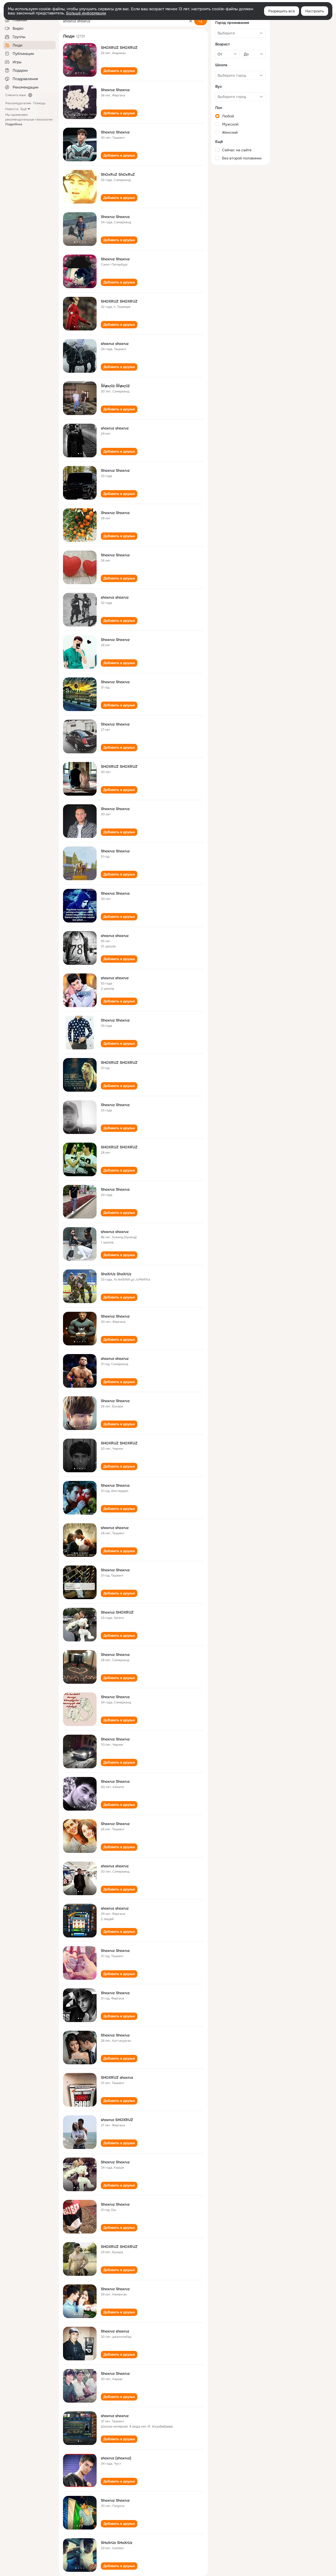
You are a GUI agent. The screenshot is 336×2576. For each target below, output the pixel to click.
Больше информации (86, 13)
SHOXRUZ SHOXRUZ (119, 48)
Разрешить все (282, 11)
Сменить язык (16, 95)
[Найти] (201, 21)
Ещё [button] (24, 109)
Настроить (315, 11)
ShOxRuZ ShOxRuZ (118, 174)
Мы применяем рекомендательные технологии (29, 120)
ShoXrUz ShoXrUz (116, 1274)
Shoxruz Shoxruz (115, 90)
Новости (12, 109)
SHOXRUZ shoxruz (117, 2077)
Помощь (39, 103)
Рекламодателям (18, 103)
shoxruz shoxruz (115, 344)
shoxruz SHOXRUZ (117, 2120)
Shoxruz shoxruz (115, 2331)
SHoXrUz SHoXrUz (117, 2543)
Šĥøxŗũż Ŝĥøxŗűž (115, 386)
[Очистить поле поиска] (191, 21)
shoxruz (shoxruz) (116, 2458)
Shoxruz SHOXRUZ (117, 1612)
